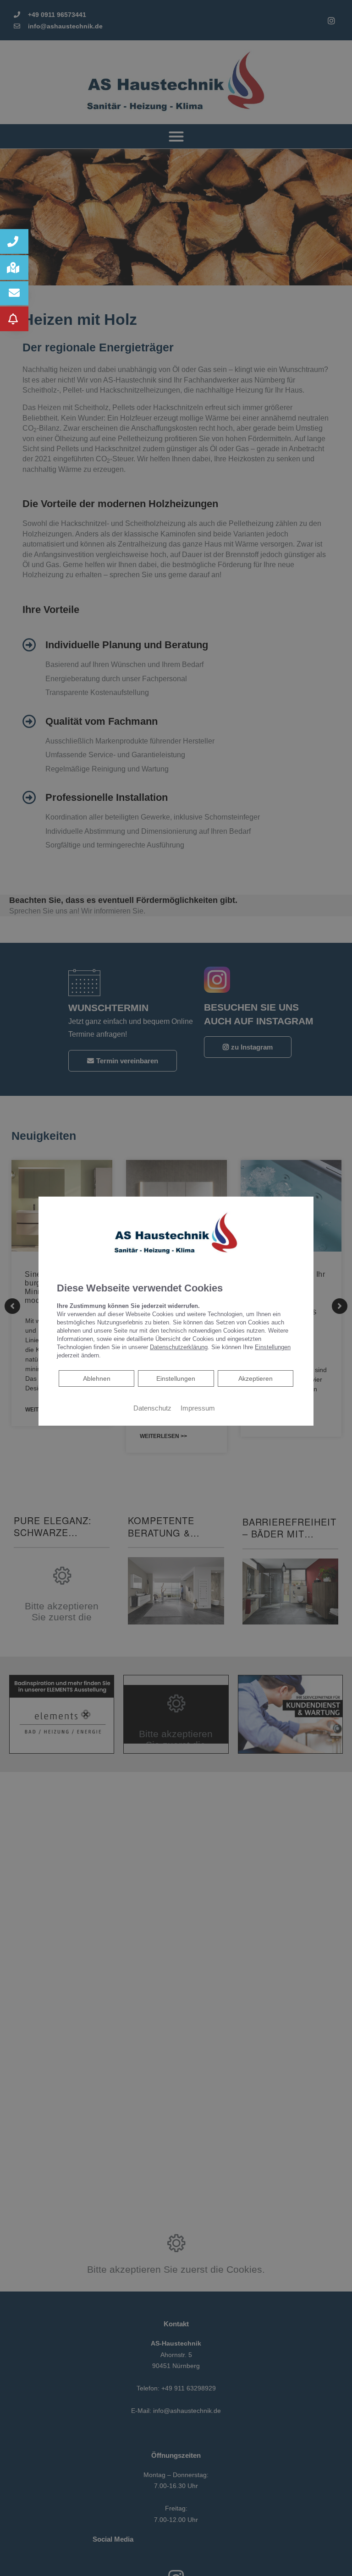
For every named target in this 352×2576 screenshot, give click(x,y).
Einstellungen (176, 1378)
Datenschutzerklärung (179, 1347)
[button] (14, 241)
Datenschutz (152, 1408)
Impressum (198, 1408)
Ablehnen (96, 1378)
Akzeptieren (256, 1378)
